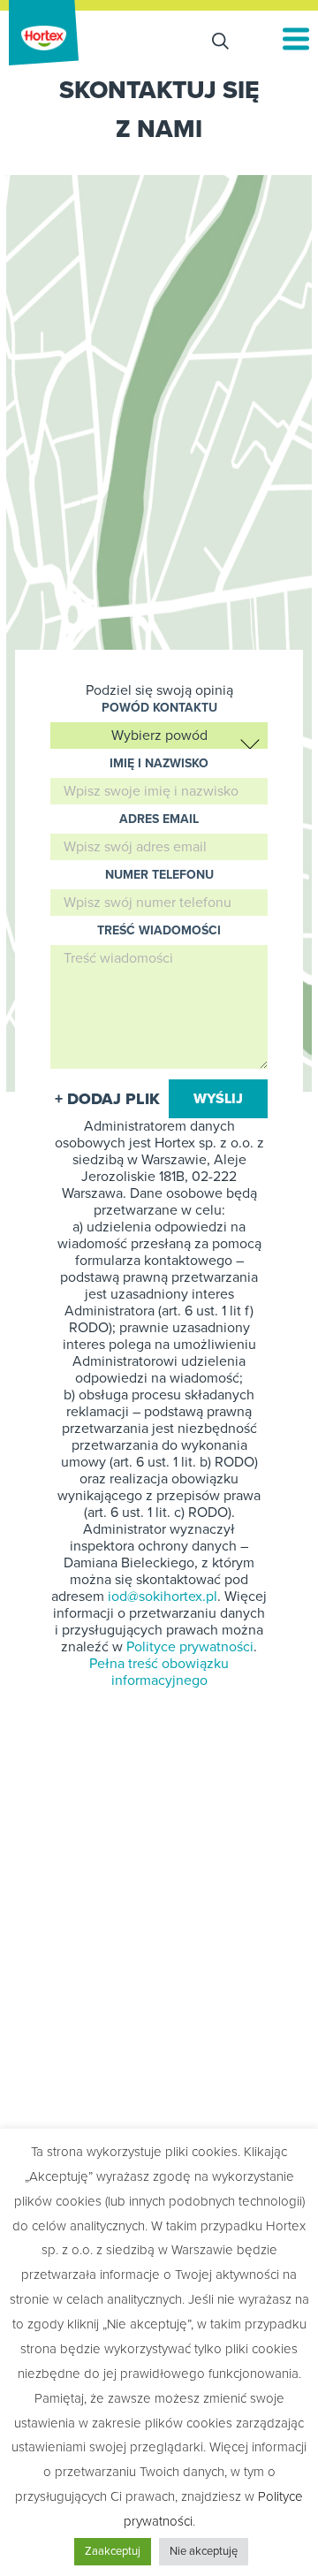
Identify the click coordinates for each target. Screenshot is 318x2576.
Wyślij (218, 1099)
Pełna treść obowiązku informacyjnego (159, 1672)
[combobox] (159, 735)
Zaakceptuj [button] (113, 2551)
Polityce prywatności (190, 1647)
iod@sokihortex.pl (163, 1597)
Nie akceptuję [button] (204, 2551)
